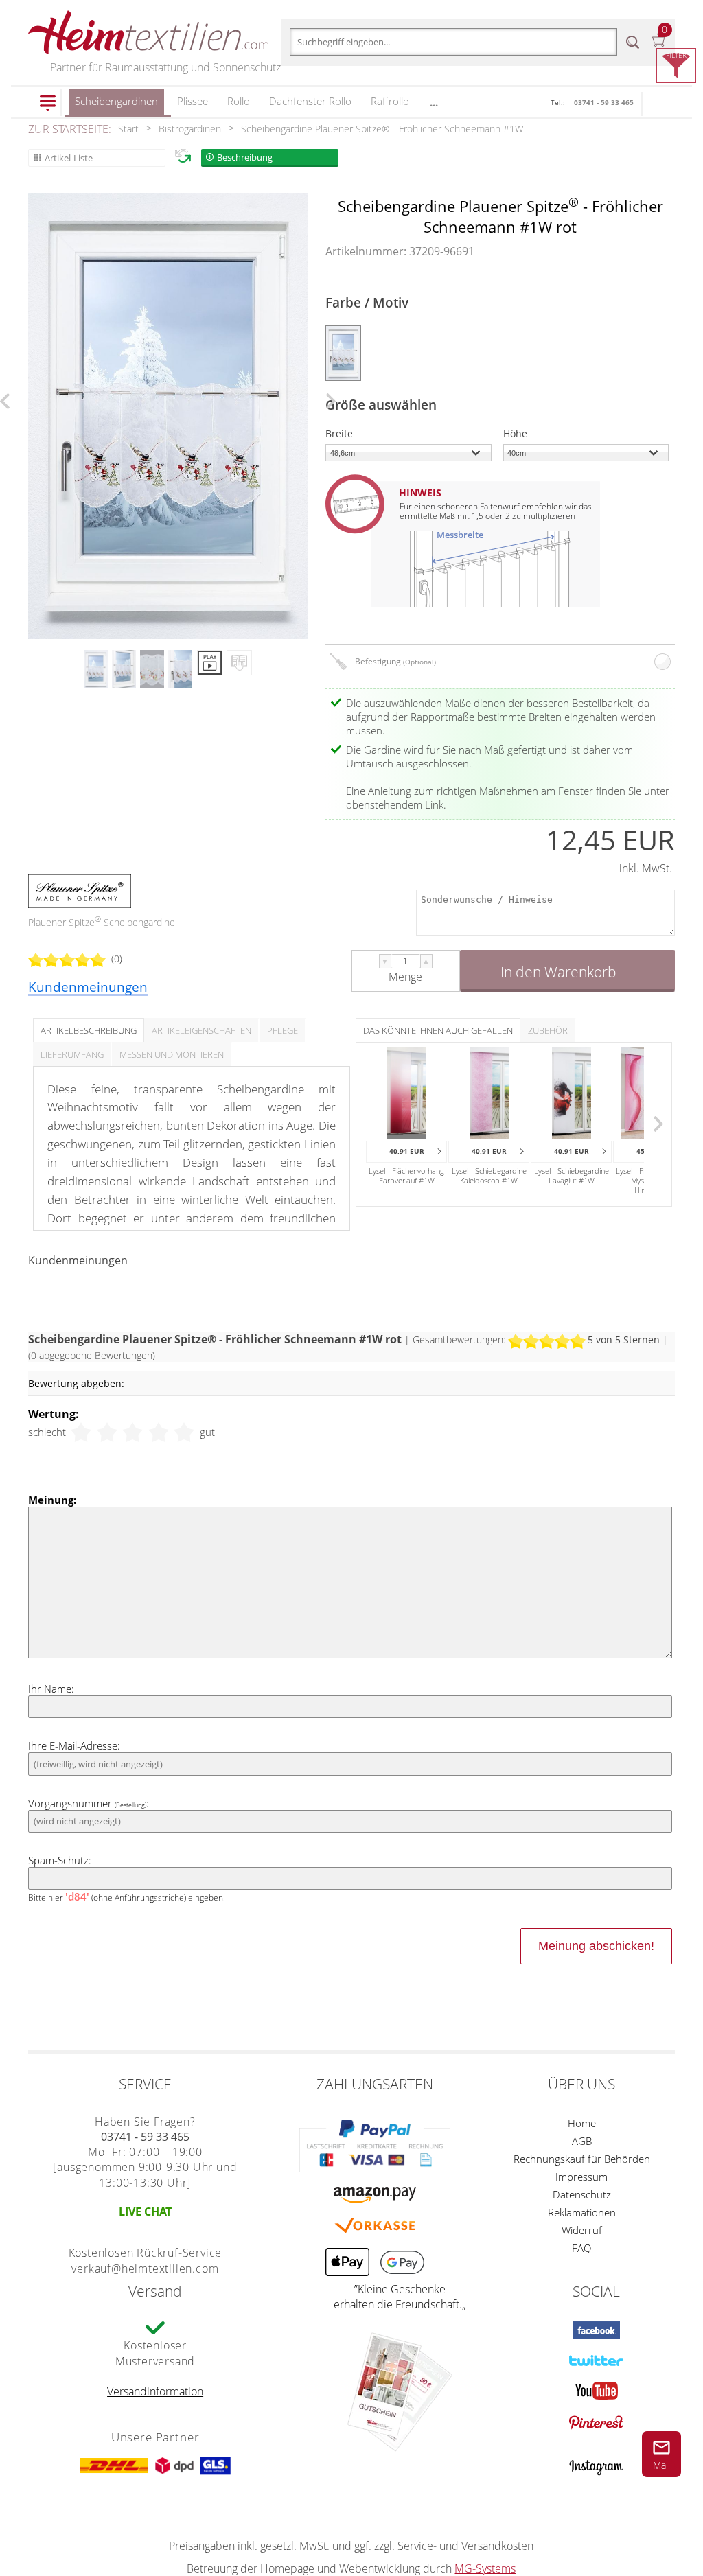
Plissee (193, 101)
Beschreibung (245, 157)
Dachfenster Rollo (310, 101)
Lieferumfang (72, 1054)
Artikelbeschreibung (89, 1030)
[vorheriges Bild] (5, 401)
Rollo (239, 101)
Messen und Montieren (172, 1054)
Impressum (581, 2177)
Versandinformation (155, 2391)
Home (582, 2123)
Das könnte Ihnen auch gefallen (438, 1030)
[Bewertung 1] (81, 1432)
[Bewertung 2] (107, 1432)
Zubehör (548, 1030)
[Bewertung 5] (184, 1432)
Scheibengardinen (116, 101)
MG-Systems (485, 2568)
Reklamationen (582, 2212)
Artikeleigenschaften (201, 1030)
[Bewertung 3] (132, 1432)
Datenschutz (582, 2194)
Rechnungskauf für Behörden (582, 2159)
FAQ (581, 2248)
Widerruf (582, 2230)
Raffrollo (390, 101)
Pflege (283, 1030)
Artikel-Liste (69, 158)
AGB (582, 2141)
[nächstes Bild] (331, 401)
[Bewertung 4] (159, 1432)
